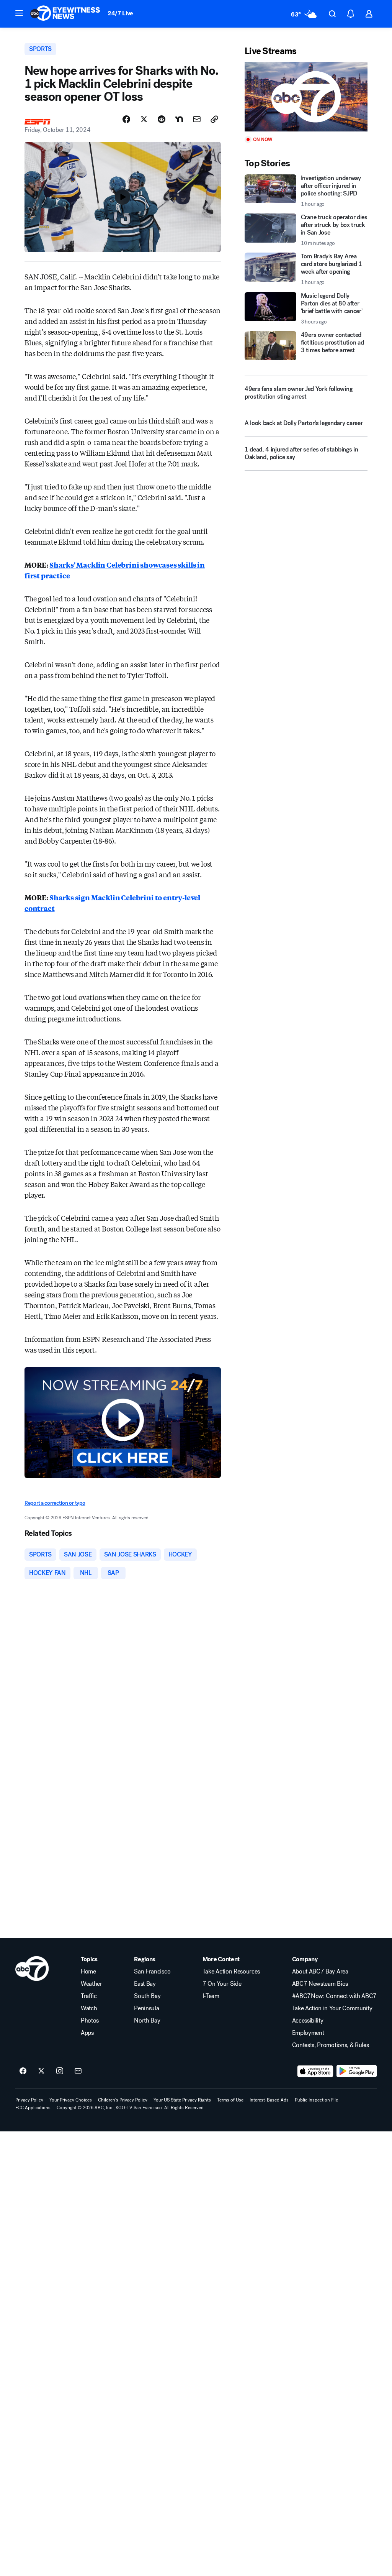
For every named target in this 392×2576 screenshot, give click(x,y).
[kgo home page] (32, 1969)
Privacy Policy (29, 2100)
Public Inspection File (316, 2100)
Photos (90, 2021)
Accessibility (308, 2021)
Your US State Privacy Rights (182, 2100)
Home (88, 1972)
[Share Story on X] (144, 119)
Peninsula (146, 2008)
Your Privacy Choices (71, 2100)
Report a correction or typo (55, 1503)
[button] (19, 13)
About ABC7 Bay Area (320, 1972)
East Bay (145, 1984)
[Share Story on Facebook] (126, 119)
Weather (91, 1984)
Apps (87, 2033)
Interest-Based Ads (269, 2100)
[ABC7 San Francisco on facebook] (23, 2071)
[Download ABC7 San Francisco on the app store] (315, 2071)
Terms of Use (230, 2100)
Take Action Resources (231, 1972)
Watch (89, 2008)
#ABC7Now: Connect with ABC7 (334, 1996)
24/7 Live (120, 13)
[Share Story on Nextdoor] (179, 119)
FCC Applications (33, 2108)
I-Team (211, 1996)
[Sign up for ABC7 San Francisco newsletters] (78, 2071)
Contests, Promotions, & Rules (331, 2045)
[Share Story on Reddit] (162, 119)
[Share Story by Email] (197, 119)
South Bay (147, 1996)
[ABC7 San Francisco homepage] (65, 14)
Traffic (89, 1996)
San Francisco (152, 1972)
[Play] (306, 97)
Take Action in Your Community (332, 2008)
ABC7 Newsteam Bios (320, 1984)
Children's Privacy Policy (123, 2100)
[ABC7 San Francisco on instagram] (60, 2071)
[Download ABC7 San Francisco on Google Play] (357, 2071)
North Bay (147, 2021)
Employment (308, 2033)
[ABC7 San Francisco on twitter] (41, 2071)
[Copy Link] (214, 119)
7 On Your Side (222, 1984)
